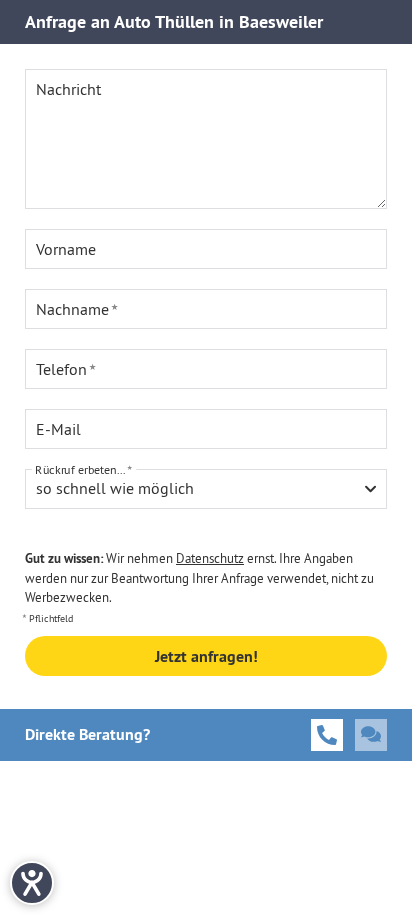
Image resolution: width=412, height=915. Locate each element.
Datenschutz (210, 558)
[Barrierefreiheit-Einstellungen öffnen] (32, 883)
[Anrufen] (327, 735)
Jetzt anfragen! (206, 656)
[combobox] (206, 489)
